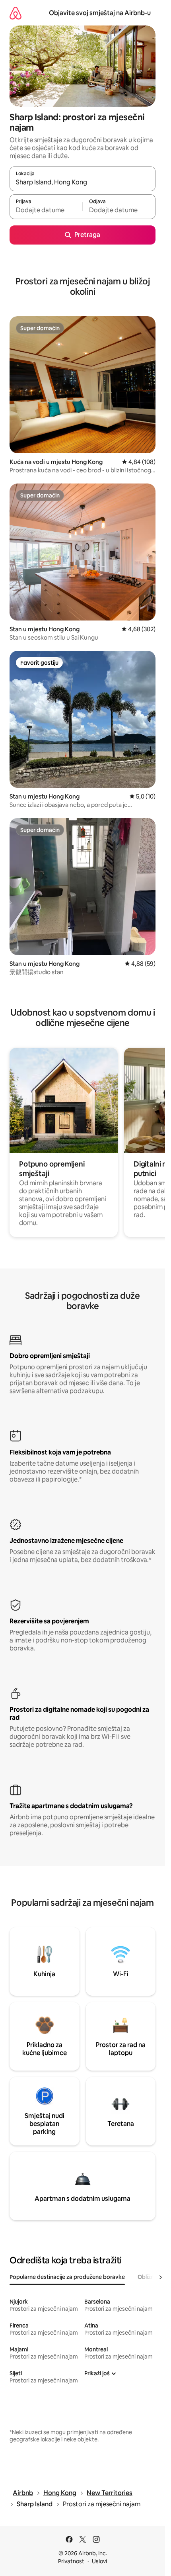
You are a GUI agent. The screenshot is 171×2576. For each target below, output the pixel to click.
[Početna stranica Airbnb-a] (16, 13)
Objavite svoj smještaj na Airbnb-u (100, 13)
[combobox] (83, 182)
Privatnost (71, 2561)
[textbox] (46, 210)
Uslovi (99, 2561)
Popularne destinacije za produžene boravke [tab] (67, 2277)
